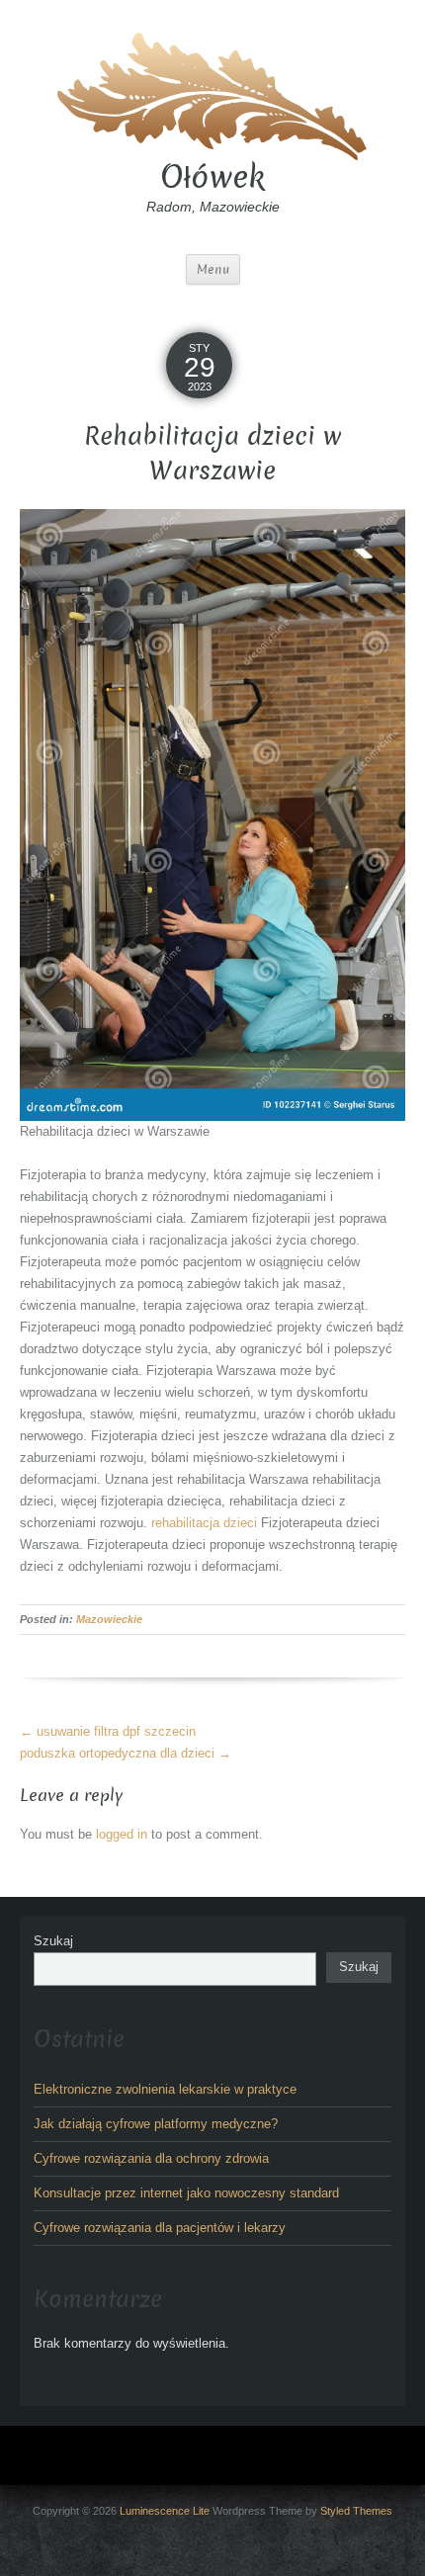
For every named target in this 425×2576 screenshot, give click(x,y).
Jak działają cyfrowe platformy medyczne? (156, 2124)
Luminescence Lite (165, 2511)
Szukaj (53, 1941)
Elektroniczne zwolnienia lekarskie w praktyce (165, 2089)
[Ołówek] (212, 93)
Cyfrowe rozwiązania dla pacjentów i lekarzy (160, 2228)
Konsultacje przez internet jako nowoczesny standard (186, 2193)
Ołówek (212, 177)
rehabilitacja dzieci (204, 1523)
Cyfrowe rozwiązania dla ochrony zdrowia (151, 2158)
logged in (122, 1834)
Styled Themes (356, 2511)
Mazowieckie (109, 1619)
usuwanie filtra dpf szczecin (108, 1731)
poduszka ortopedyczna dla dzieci (126, 1753)
